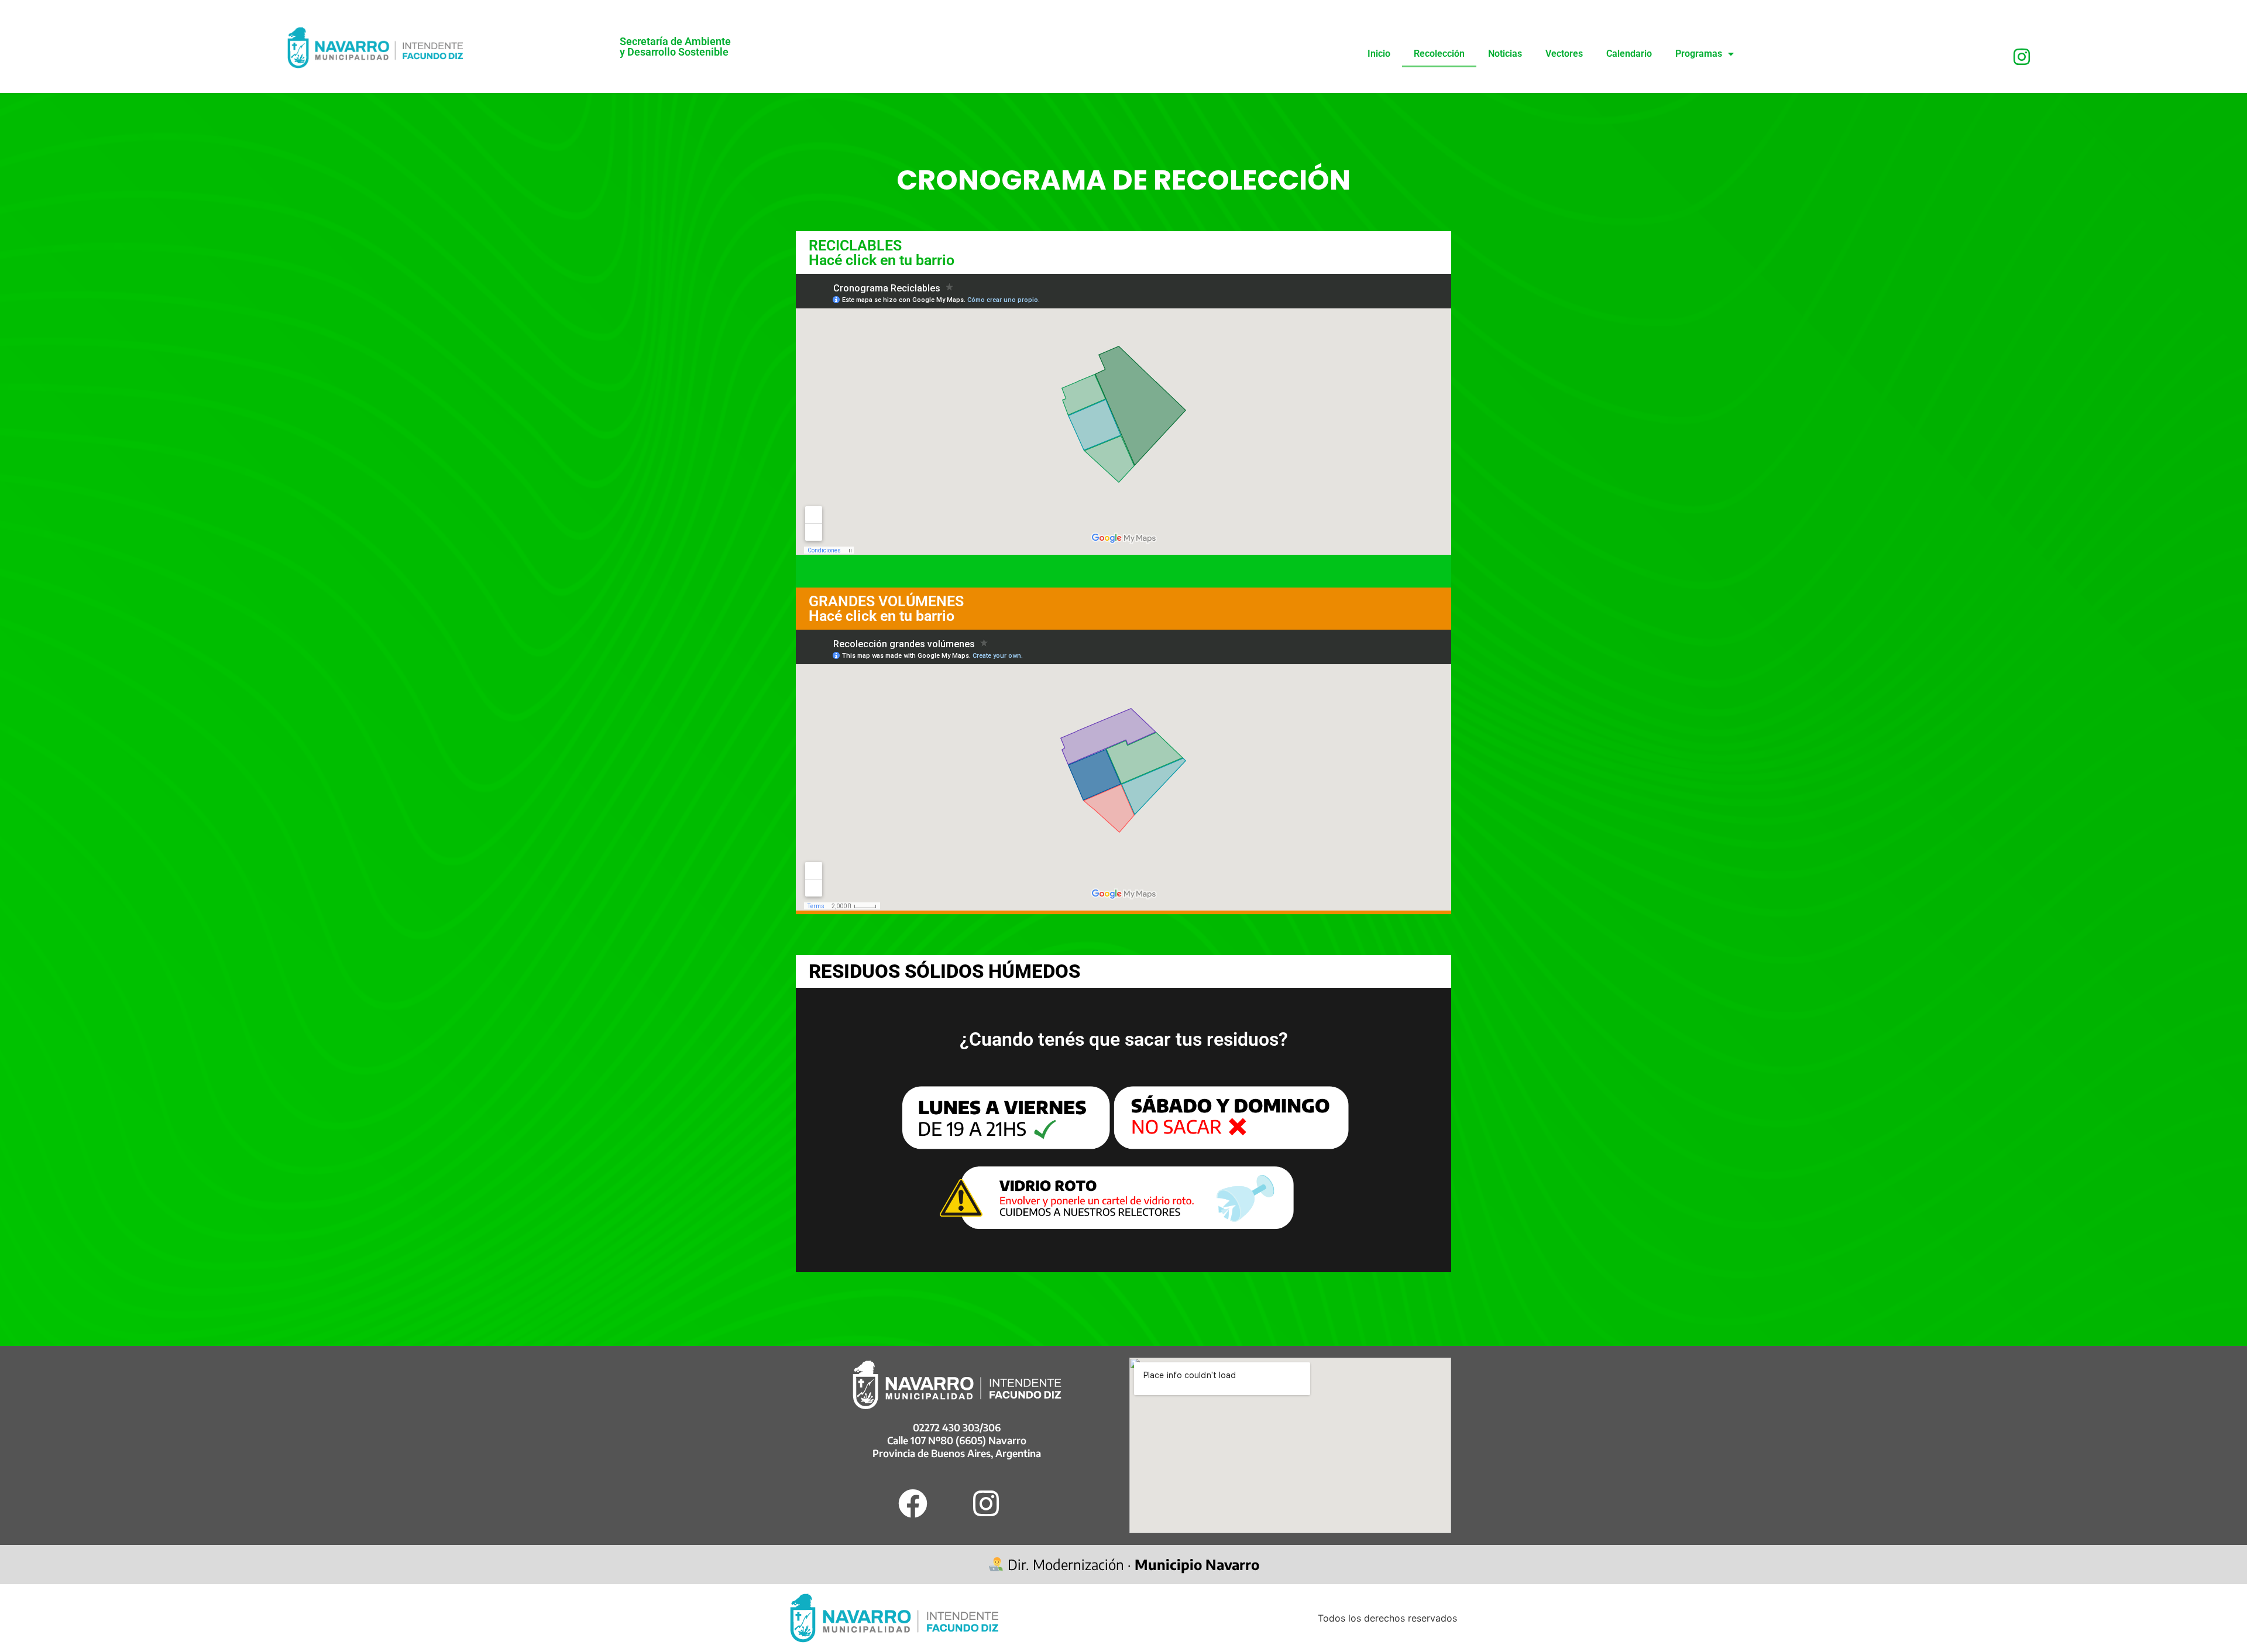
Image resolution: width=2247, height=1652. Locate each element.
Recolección (1439, 54)
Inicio (1379, 54)
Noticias (1505, 54)
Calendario (1629, 54)
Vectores (1564, 54)
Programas (1699, 54)
